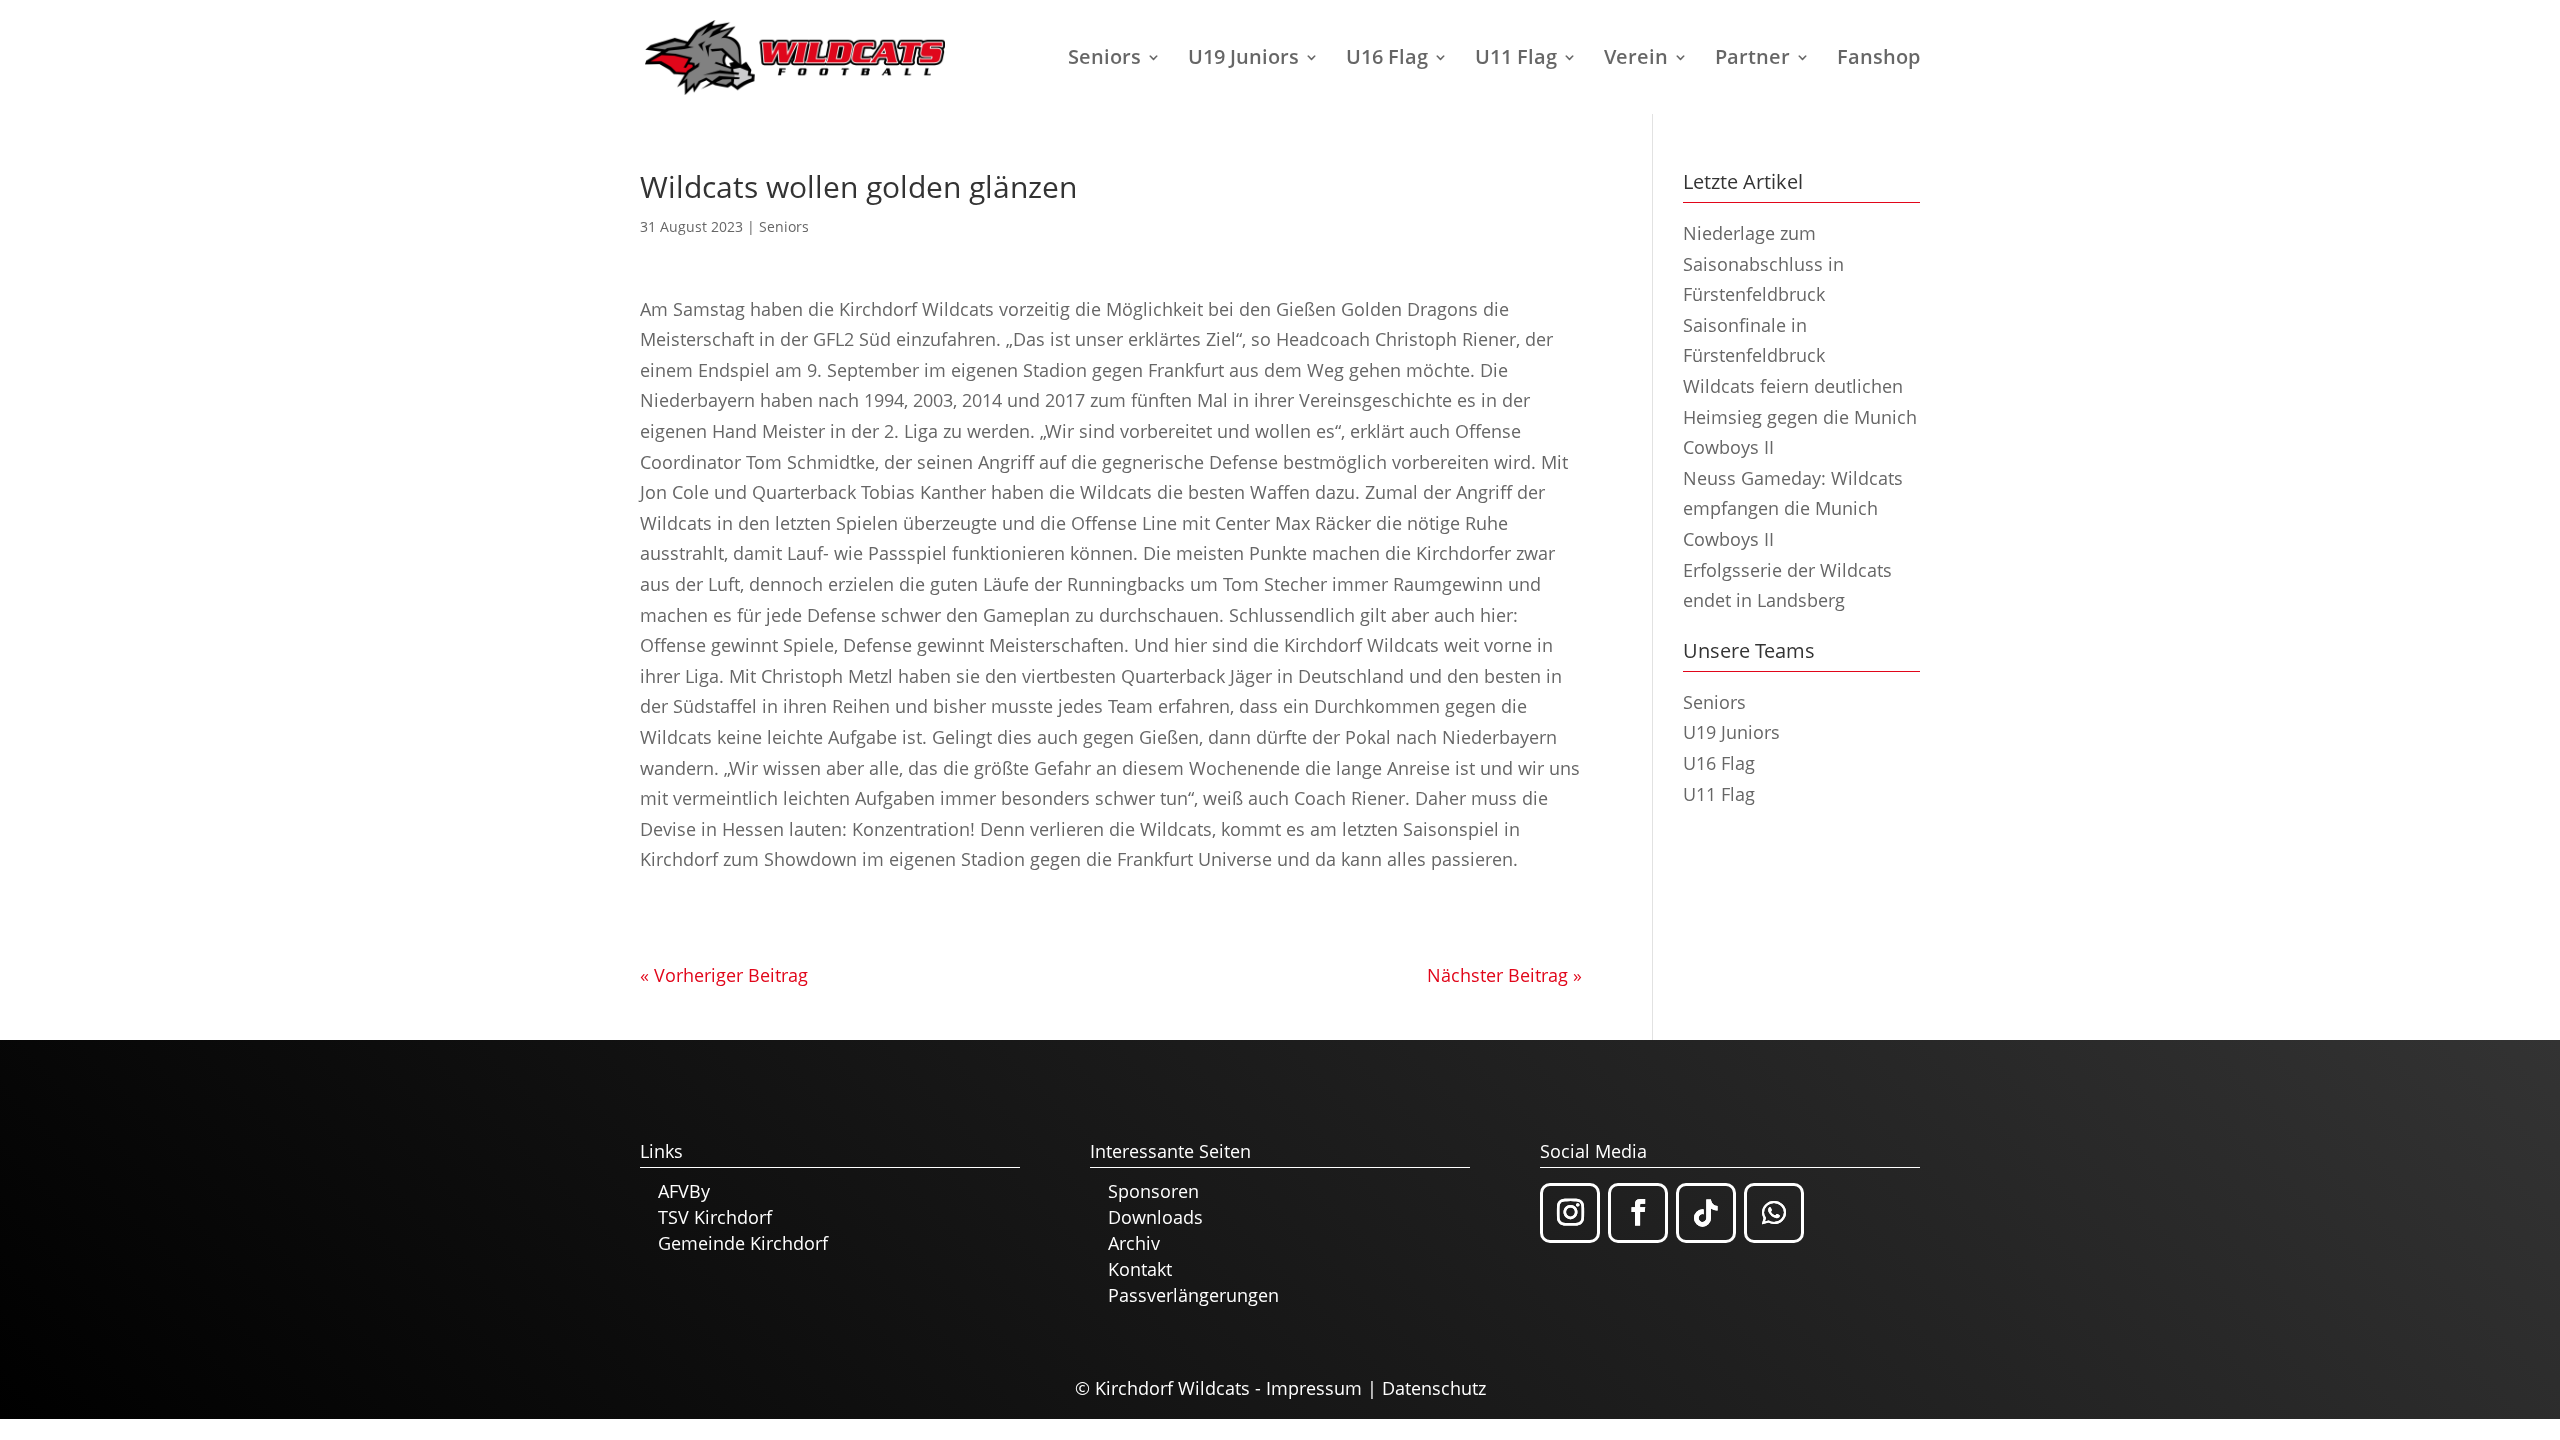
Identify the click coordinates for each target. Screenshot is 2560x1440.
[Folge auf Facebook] (1638, 1213)
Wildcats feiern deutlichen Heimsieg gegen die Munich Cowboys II (1800, 416)
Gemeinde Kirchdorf (743, 1243)
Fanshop (1878, 60)
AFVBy (684, 1191)
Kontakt (1140, 1269)
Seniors (1104, 60)
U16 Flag (1387, 60)
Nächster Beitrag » (1504, 975)
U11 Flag (1516, 60)
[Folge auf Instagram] (1570, 1213)
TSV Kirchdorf (715, 1217)
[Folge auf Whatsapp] (1774, 1213)
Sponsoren (1153, 1191)
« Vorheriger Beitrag (724, 975)
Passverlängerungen (1193, 1295)
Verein (1636, 60)
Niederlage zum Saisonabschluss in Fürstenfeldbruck (1763, 263)
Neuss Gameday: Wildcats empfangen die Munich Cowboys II (1793, 508)
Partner (1752, 60)
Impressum (1314, 1388)
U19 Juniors (1243, 60)
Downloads (1155, 1217)
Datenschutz (1434, 1388)
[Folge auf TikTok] (1706, 1213)
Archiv (1134, 1243)
